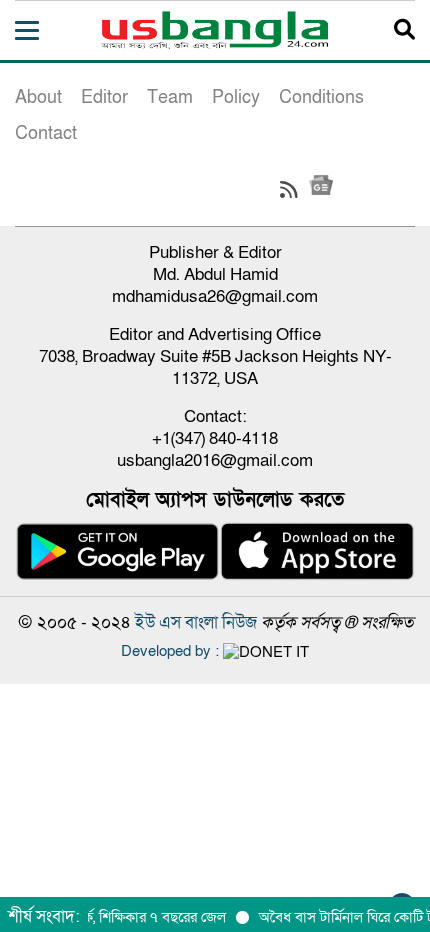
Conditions (321, 97)
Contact (46, 133)
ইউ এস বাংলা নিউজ (196, 622)
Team (170, 97)
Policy (236, 97)
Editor (104, 97)
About (38, 97)
